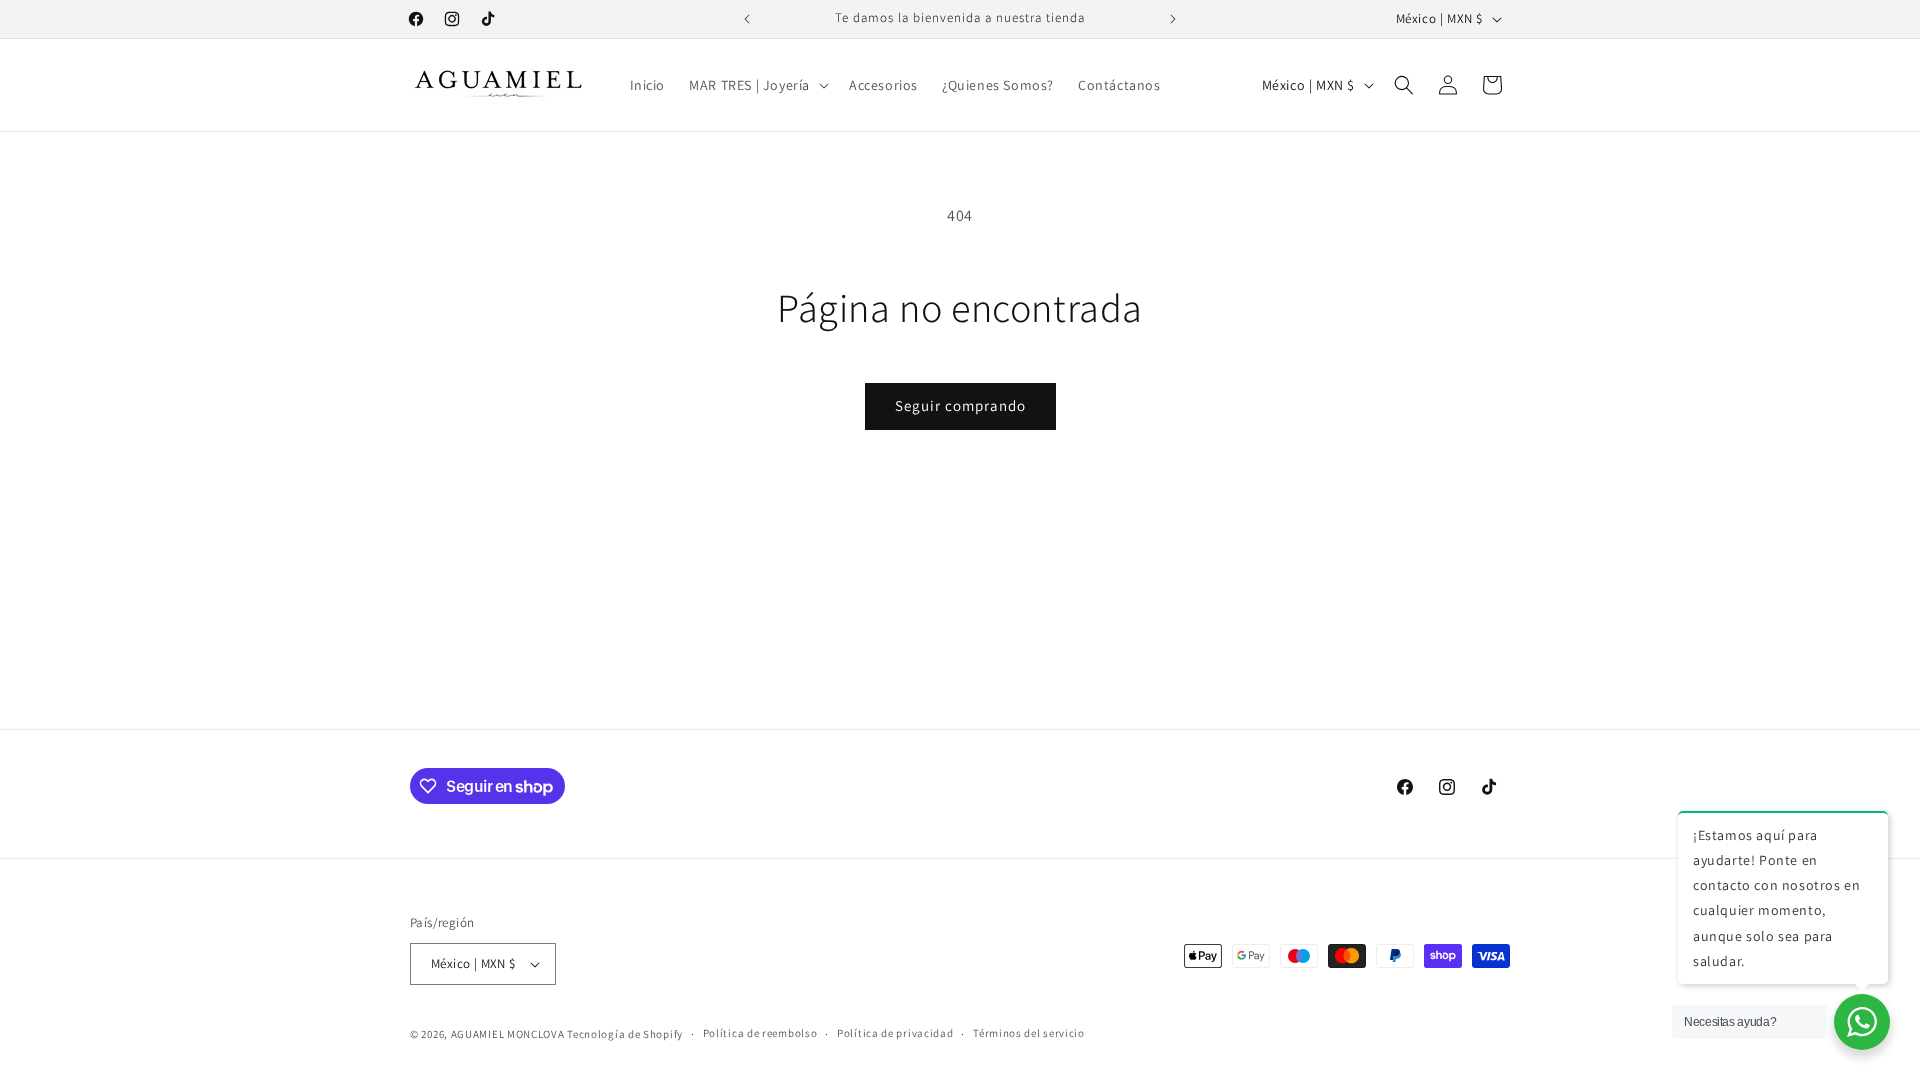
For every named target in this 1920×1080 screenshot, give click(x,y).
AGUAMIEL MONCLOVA (508, 1034)
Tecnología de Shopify (625, 1034)
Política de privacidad (895, 1033)
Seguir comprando (960, 405)
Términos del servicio (1029, 1033)
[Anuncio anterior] (747, 19)
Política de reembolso (760, 1033)
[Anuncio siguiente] (1173, 19)
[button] (757, 85)
